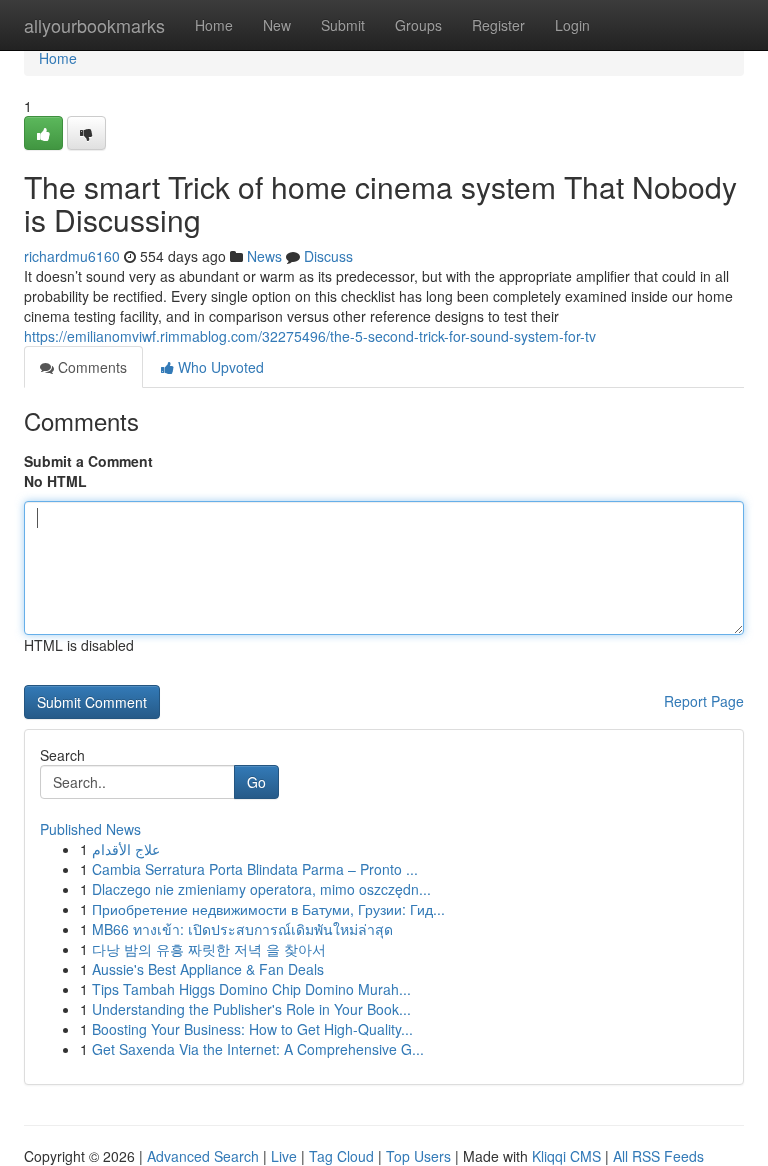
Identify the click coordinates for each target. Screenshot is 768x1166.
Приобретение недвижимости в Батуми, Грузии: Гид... (268, 909)
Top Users (418, 1156)
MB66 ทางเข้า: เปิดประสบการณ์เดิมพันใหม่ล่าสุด (242, 929)
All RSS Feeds (658, 1156)
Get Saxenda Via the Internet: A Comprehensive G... (258, 1049)
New (277, 25)
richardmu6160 (72, 256)
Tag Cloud (341, 1156)
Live (284, 1156)
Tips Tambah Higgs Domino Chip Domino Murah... (251, 989)
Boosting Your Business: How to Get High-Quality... (252, 1029)
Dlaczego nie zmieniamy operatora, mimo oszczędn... (261, 889)
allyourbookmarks (94, 25)
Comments (90, 367)
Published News (90, 829)
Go (256, 782)
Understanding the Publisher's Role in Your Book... (251, 1009)
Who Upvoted (219, 367)
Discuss (328, 256)
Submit (343, 25)
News (264, 256)
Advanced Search (203, 1156)
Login (572, 25)
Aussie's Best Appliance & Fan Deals (208, 969)
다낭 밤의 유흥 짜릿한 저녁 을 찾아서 (209, 949)
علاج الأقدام (126, 849)
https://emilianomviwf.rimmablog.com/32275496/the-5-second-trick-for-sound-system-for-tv (310, 336)
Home (214, 25)
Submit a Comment (88, 461)
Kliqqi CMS (566, 1156)
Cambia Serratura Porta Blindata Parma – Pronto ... (255, 869)
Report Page (704, 701)
